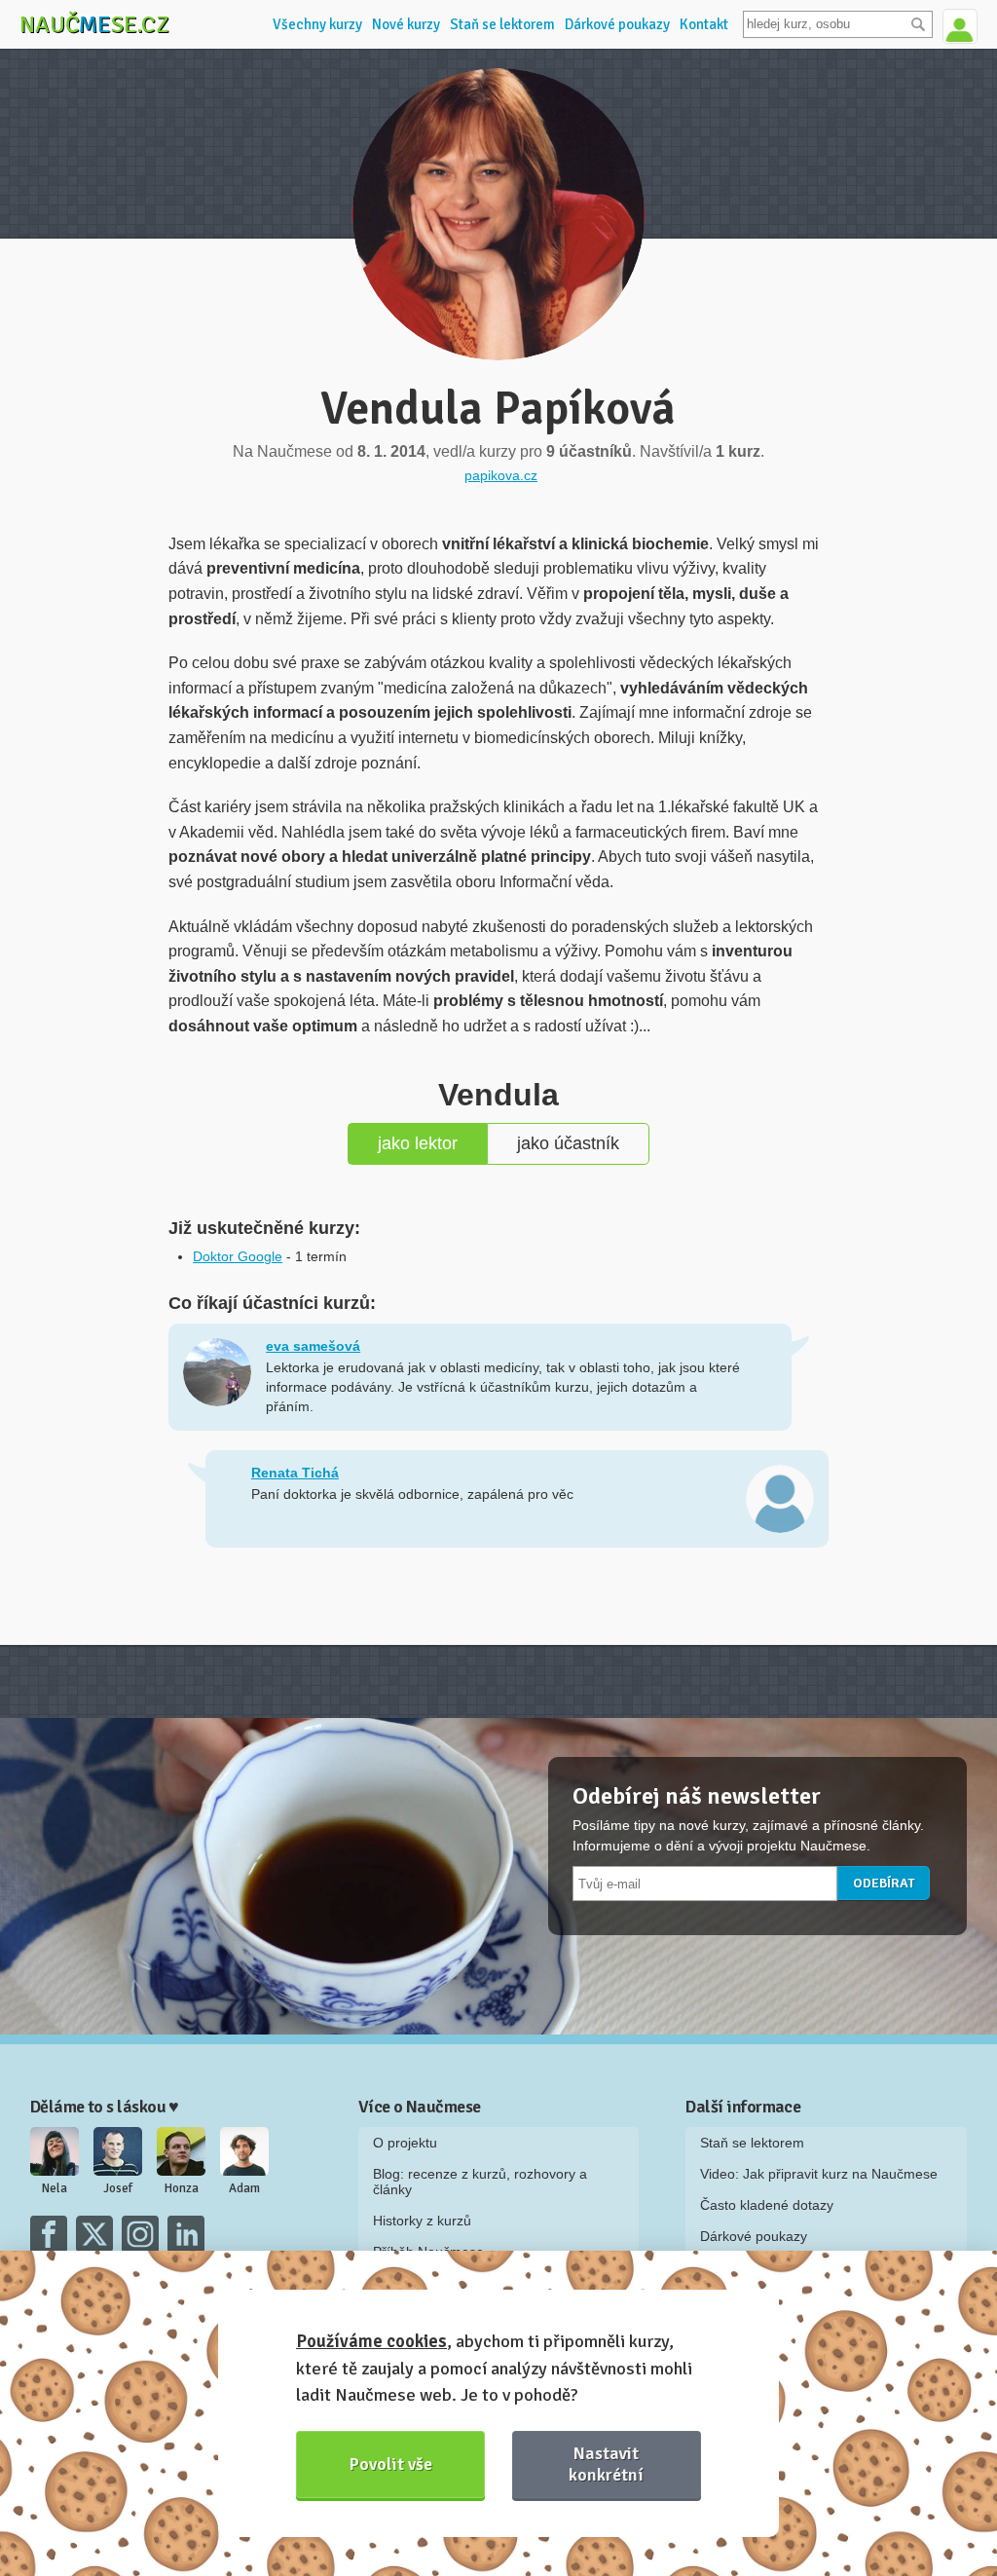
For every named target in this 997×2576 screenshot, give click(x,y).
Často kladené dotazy (767, 2205)
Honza (182, 2188)
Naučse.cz (94, 24)
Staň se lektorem (502, 24)
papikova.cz (501, 475)
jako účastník (568, 1143)
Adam (244, 2188)
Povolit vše (391, 2464)
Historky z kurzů (422, 2221)
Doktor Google (238, 1256)
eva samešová (313, 1346)
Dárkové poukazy (617, 24)
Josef (118, 2188)
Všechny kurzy (317, 24)
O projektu (405, 2143)
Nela (55, 2188)
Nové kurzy (406, 24)
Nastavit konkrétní (606, 2464)
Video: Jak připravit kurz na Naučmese (819, 2174)
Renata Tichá (295, 1473)
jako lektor (418, 1143)
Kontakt (704, 24)
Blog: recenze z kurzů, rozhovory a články (480, 2182)
